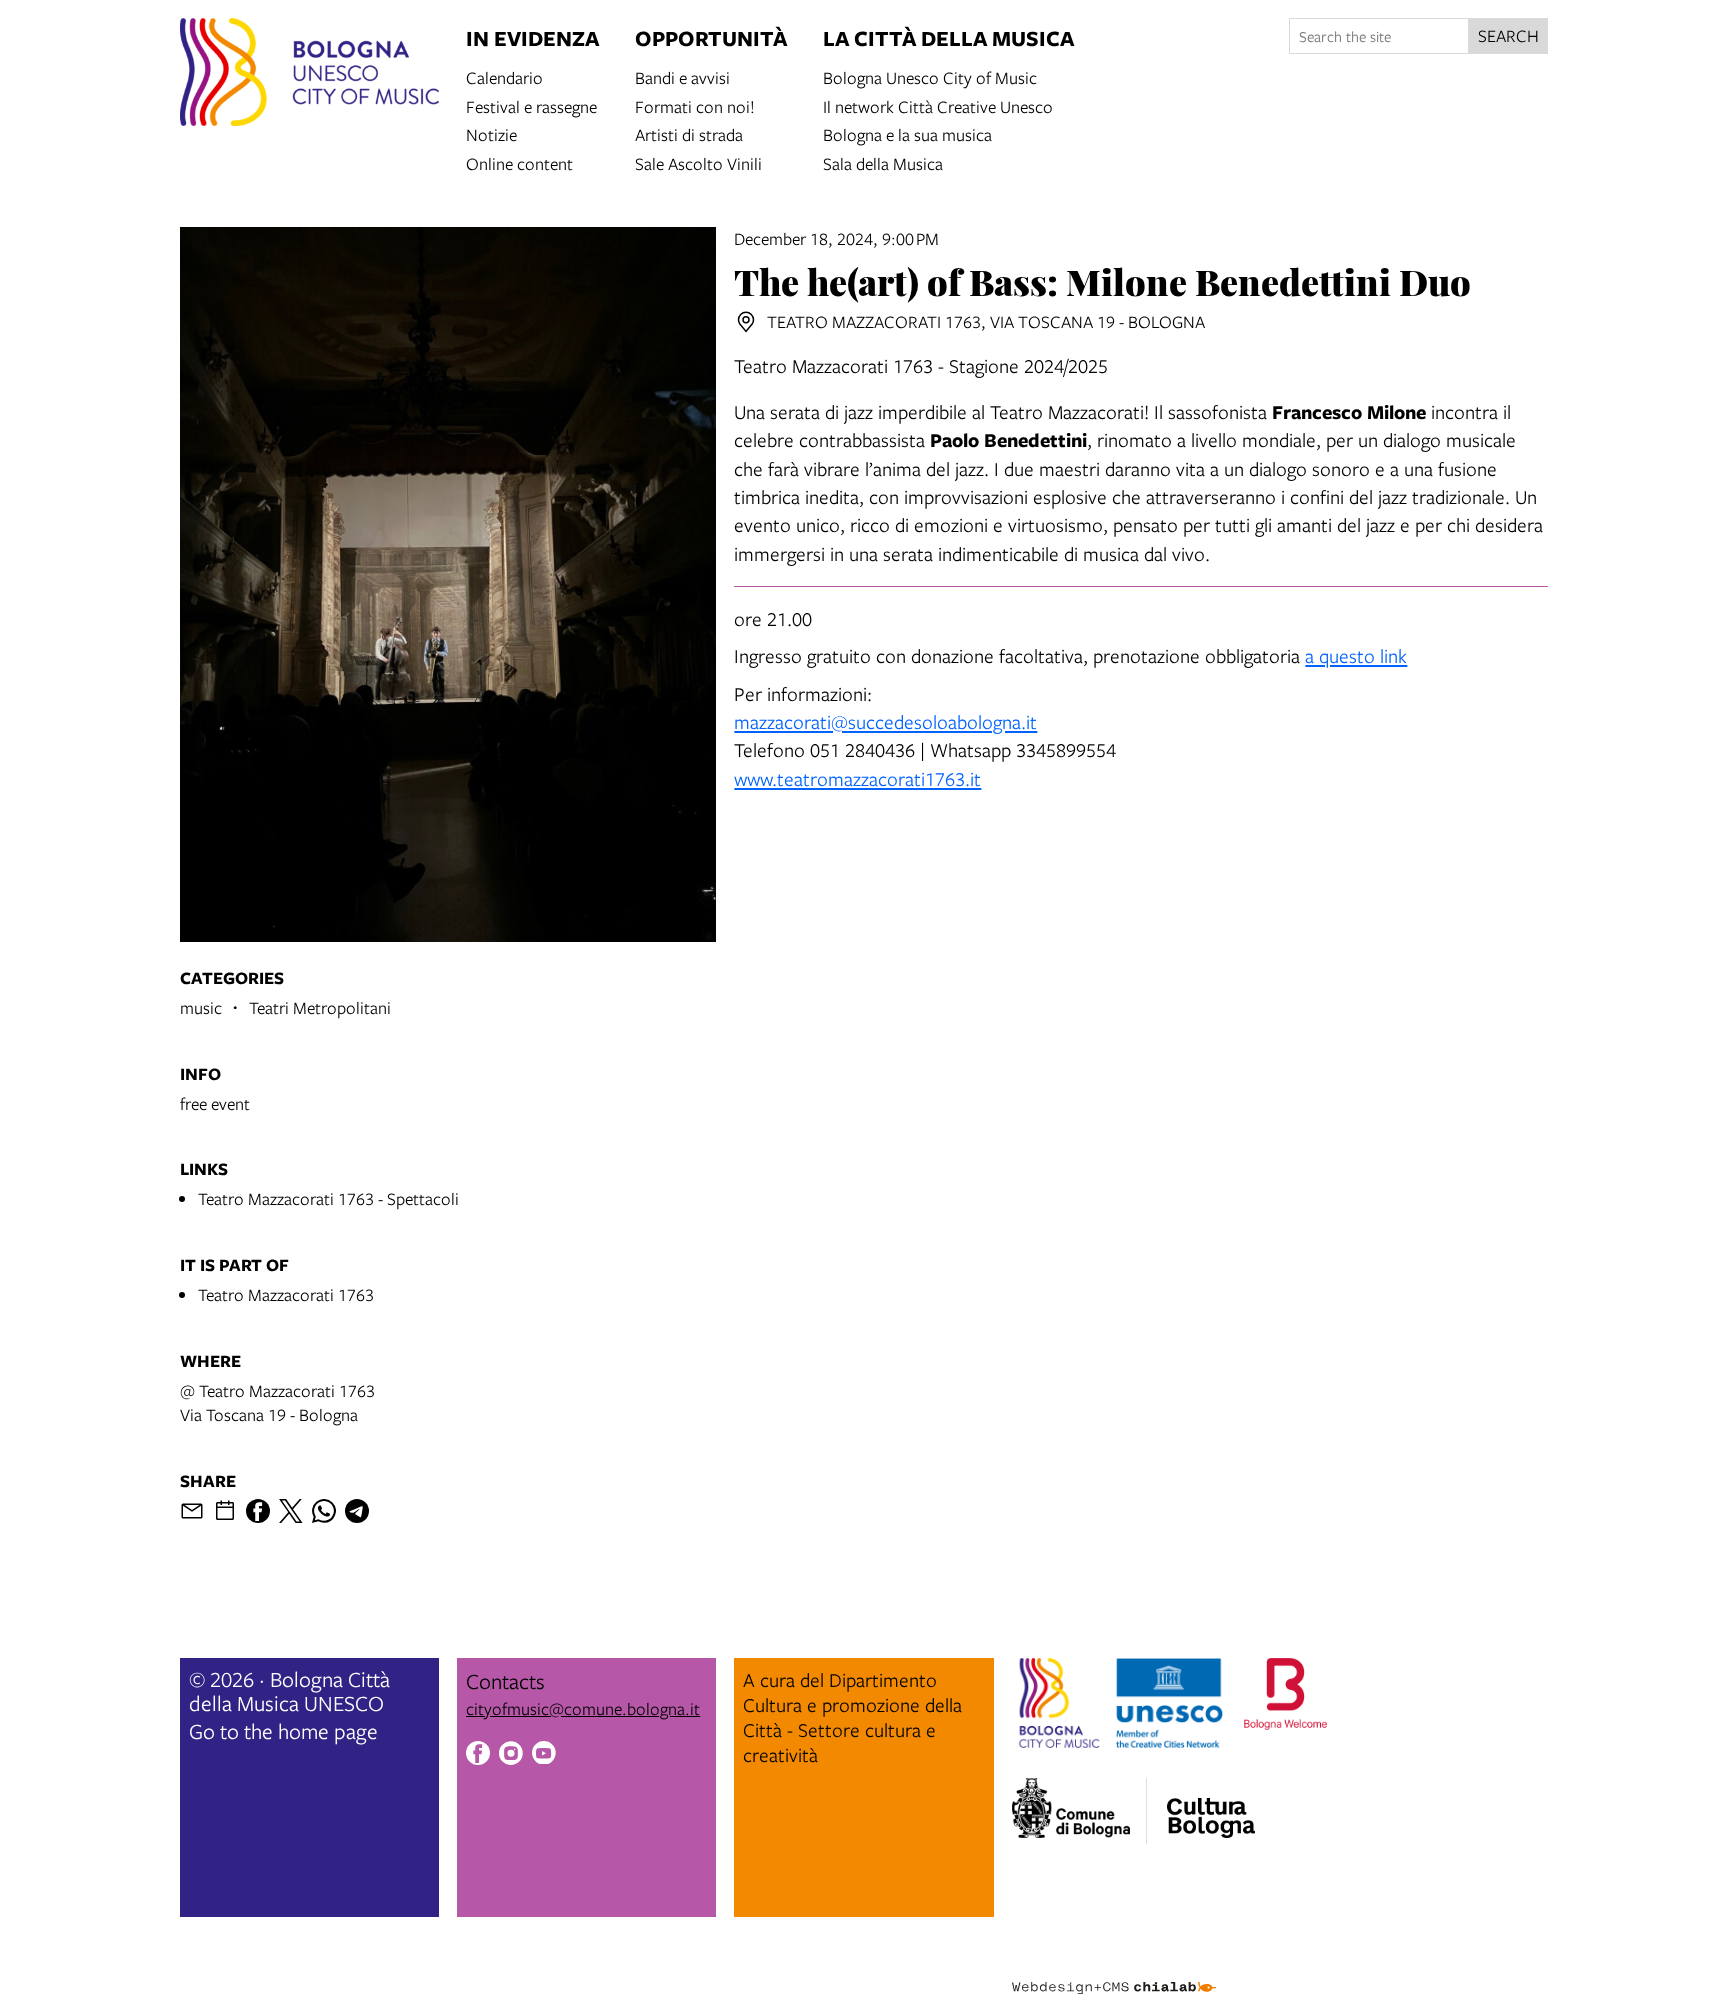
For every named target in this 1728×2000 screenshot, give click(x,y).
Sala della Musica (883, 162)
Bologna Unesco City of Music (930, 76)
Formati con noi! (695, 105)
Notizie (491, 133)
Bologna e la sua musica (907, 133)
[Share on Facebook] (258, 1511)
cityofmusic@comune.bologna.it (583, 1708)
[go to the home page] (309, 75)
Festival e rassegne (531, 105)
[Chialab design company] (1114, 1970)
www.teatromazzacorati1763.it (857, 778)
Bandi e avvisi (682, 76)
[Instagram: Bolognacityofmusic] (511, 1756)
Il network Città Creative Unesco (938, 105)
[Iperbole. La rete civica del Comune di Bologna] (1079, 1811)
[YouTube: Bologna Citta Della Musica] (544, 1756)
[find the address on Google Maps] (746, 322)
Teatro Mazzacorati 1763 (286, 1294)
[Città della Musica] (1211, 1805)
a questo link (1356, 655)
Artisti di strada (689, 133)
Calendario (504, 76)
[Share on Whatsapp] (324, 1511)
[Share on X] (291, 1511)
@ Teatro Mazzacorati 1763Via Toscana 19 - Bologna (277, 1402)
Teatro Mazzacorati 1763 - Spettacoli (328, 1198)
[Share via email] (192, 1511)
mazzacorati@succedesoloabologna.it (885, 721)
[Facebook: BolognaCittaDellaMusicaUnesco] (478, 1756)
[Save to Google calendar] (225, 1511)
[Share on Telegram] (357, 1511)
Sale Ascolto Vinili (698, 162)
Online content (519, 162)
